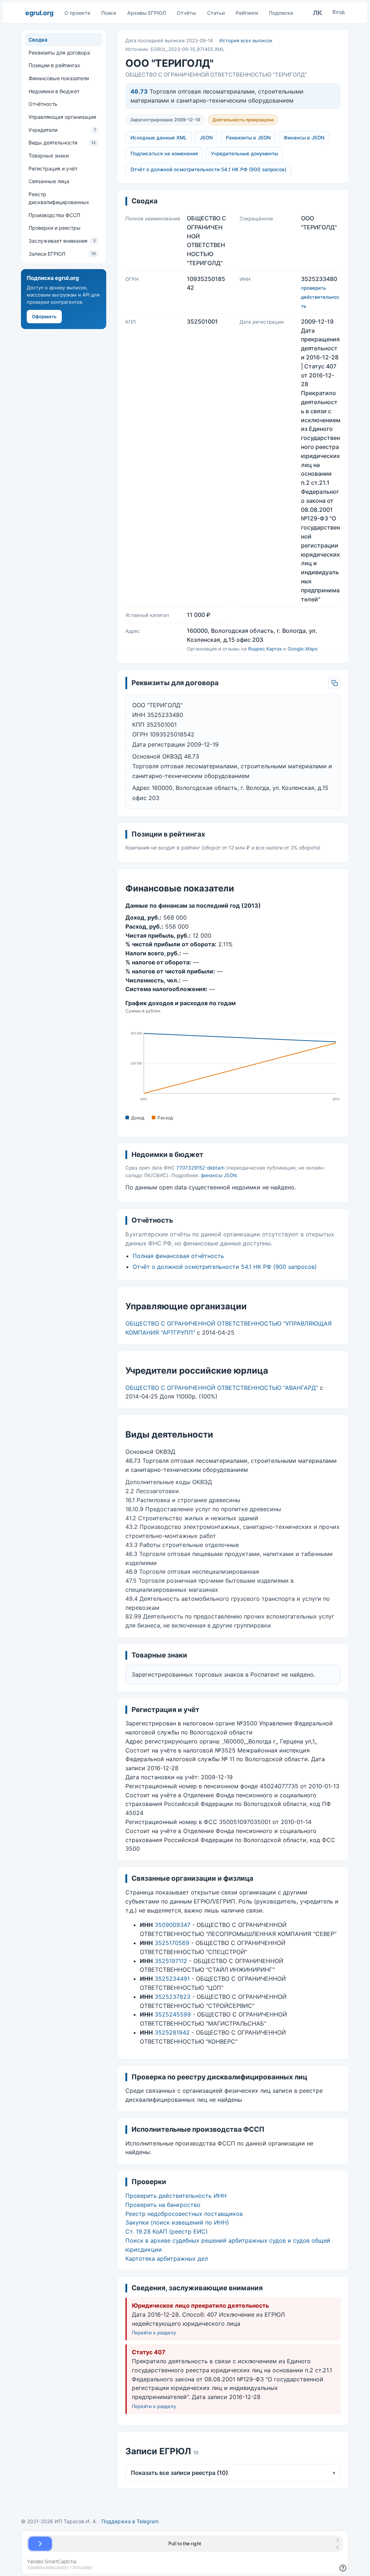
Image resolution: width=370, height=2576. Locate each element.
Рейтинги (247, 13)
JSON (206, 138)
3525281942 (172, 2032)
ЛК (318, 13)
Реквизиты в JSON (248, 138)
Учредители (62, 130)
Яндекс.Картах (265, 649)
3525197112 (171, 1961)
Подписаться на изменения (164, 154)
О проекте (77, 13)
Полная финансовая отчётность (178, 1256)
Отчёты (186, 13)
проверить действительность (320, 297)
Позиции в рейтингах (54, 65)
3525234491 (172, 1979)
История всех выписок (246, 40)
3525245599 (173, 2014)
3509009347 (173, 1925)
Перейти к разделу (154, 2333)
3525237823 (173, 1997)
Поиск (109, 13)
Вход (339, 12)
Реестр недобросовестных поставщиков (184, 2214)
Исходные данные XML (159, 138)
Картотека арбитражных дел (167, 2259)
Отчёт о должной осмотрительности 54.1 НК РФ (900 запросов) (208, 169)
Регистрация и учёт (53, 168)
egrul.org (39, 13)
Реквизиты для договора (59, 53)
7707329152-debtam (201, 1168)
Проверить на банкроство (163, 2205)
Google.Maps (303, 649)
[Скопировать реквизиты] (335, 683)
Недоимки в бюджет (54, 91)
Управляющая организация (62, 117)
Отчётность (43, 104)
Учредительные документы (244, 154)
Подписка (281, 13)
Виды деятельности (62, 142)
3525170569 (172, 1943)
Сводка (38, 40)
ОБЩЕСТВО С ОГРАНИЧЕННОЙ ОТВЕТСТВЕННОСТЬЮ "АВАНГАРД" (222, 1388)
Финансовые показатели (59, 78)
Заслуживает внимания (62, 241)
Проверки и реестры (55, 228)
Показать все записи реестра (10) (233, 2473)
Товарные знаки (49, 155)
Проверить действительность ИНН (176, 2196)
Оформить (44, 316)
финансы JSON (219, 1175)
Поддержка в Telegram (130, 2521)
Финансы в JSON (304, 138)
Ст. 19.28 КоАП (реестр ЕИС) (167, 2231)
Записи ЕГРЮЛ (62, 254)
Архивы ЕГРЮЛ (147, 13)
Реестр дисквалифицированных (59, 198)
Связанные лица (49, 181)
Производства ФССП (54, 215)
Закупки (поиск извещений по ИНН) (177, 2222)
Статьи (216, 13)
